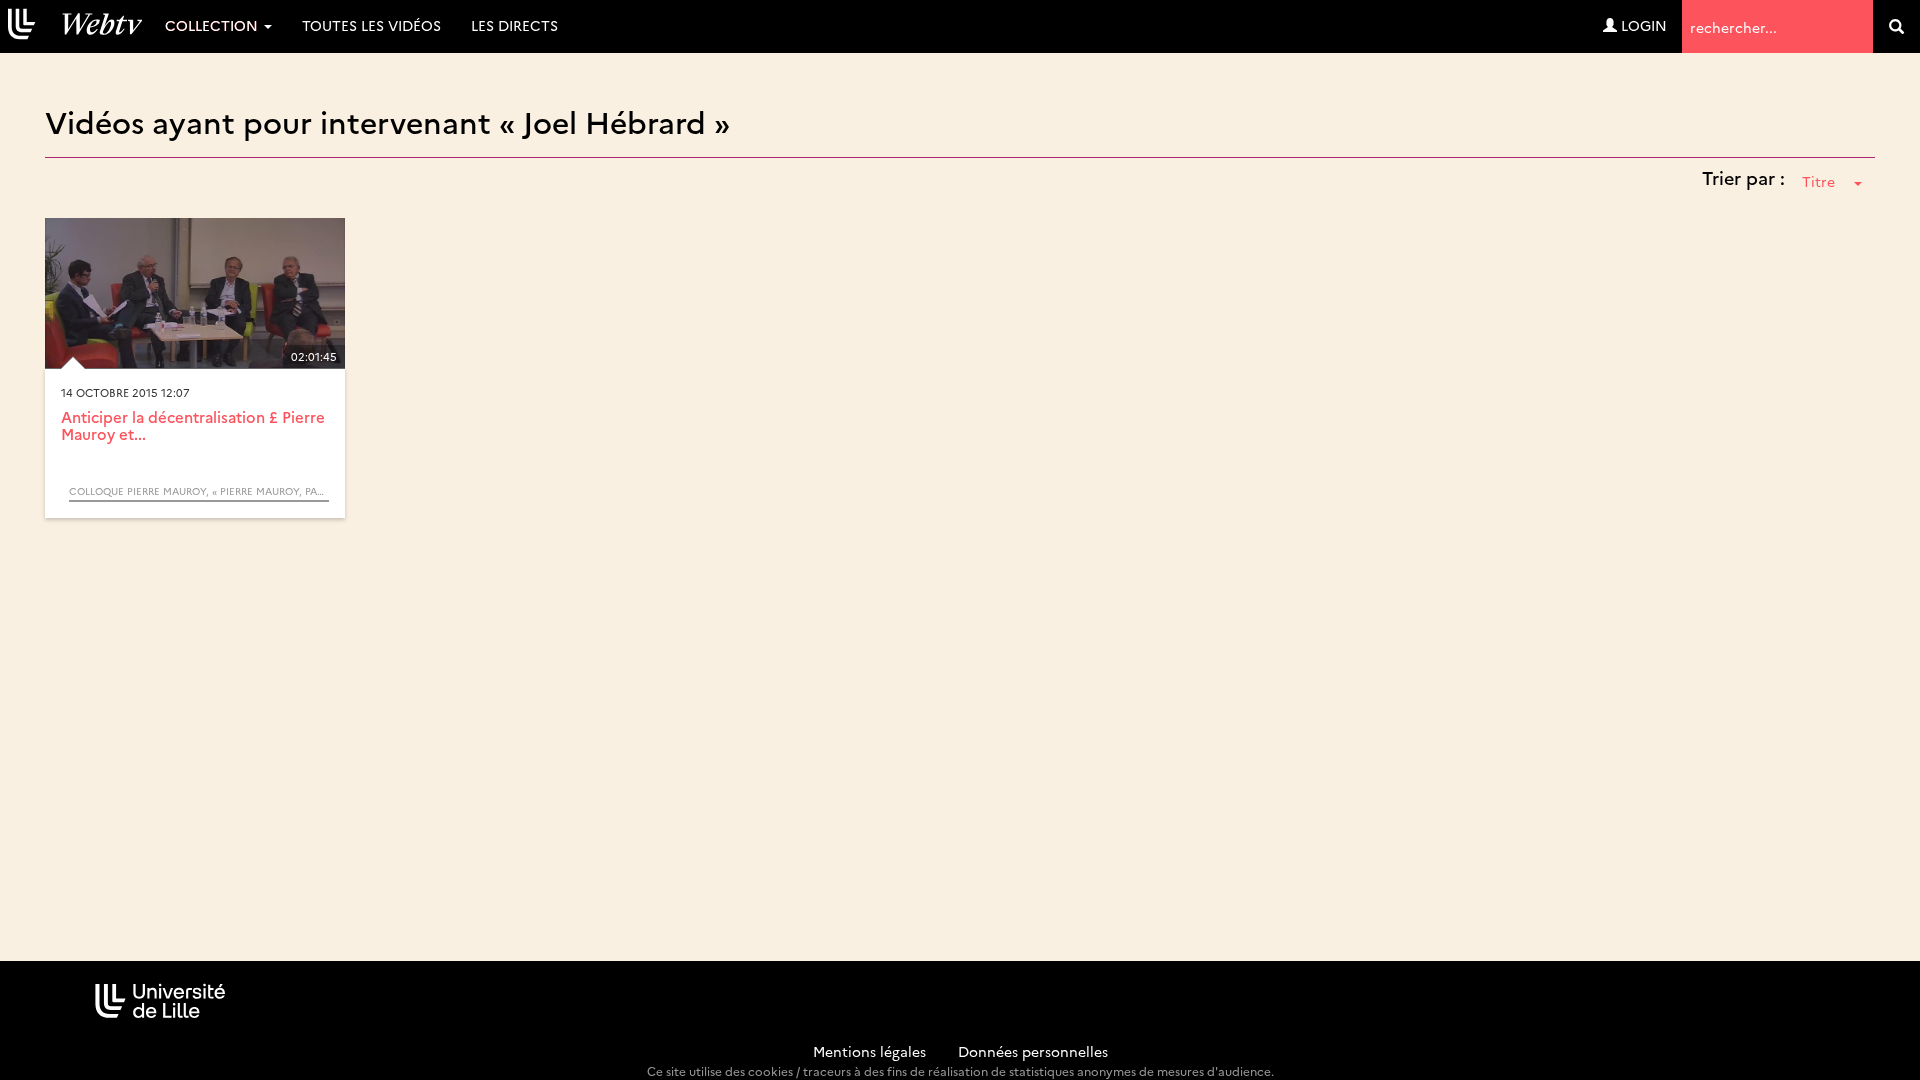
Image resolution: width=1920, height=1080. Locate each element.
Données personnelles (1033, 1051)
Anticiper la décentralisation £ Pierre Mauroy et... (193, 425)
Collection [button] (213, 25)
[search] (1896, 26)
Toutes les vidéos (371, 25)
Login (1642, 25)
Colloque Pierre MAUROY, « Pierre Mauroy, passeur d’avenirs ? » (199, 491)
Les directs (514, 25)
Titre (1818, 181)
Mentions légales (869, 1051)
